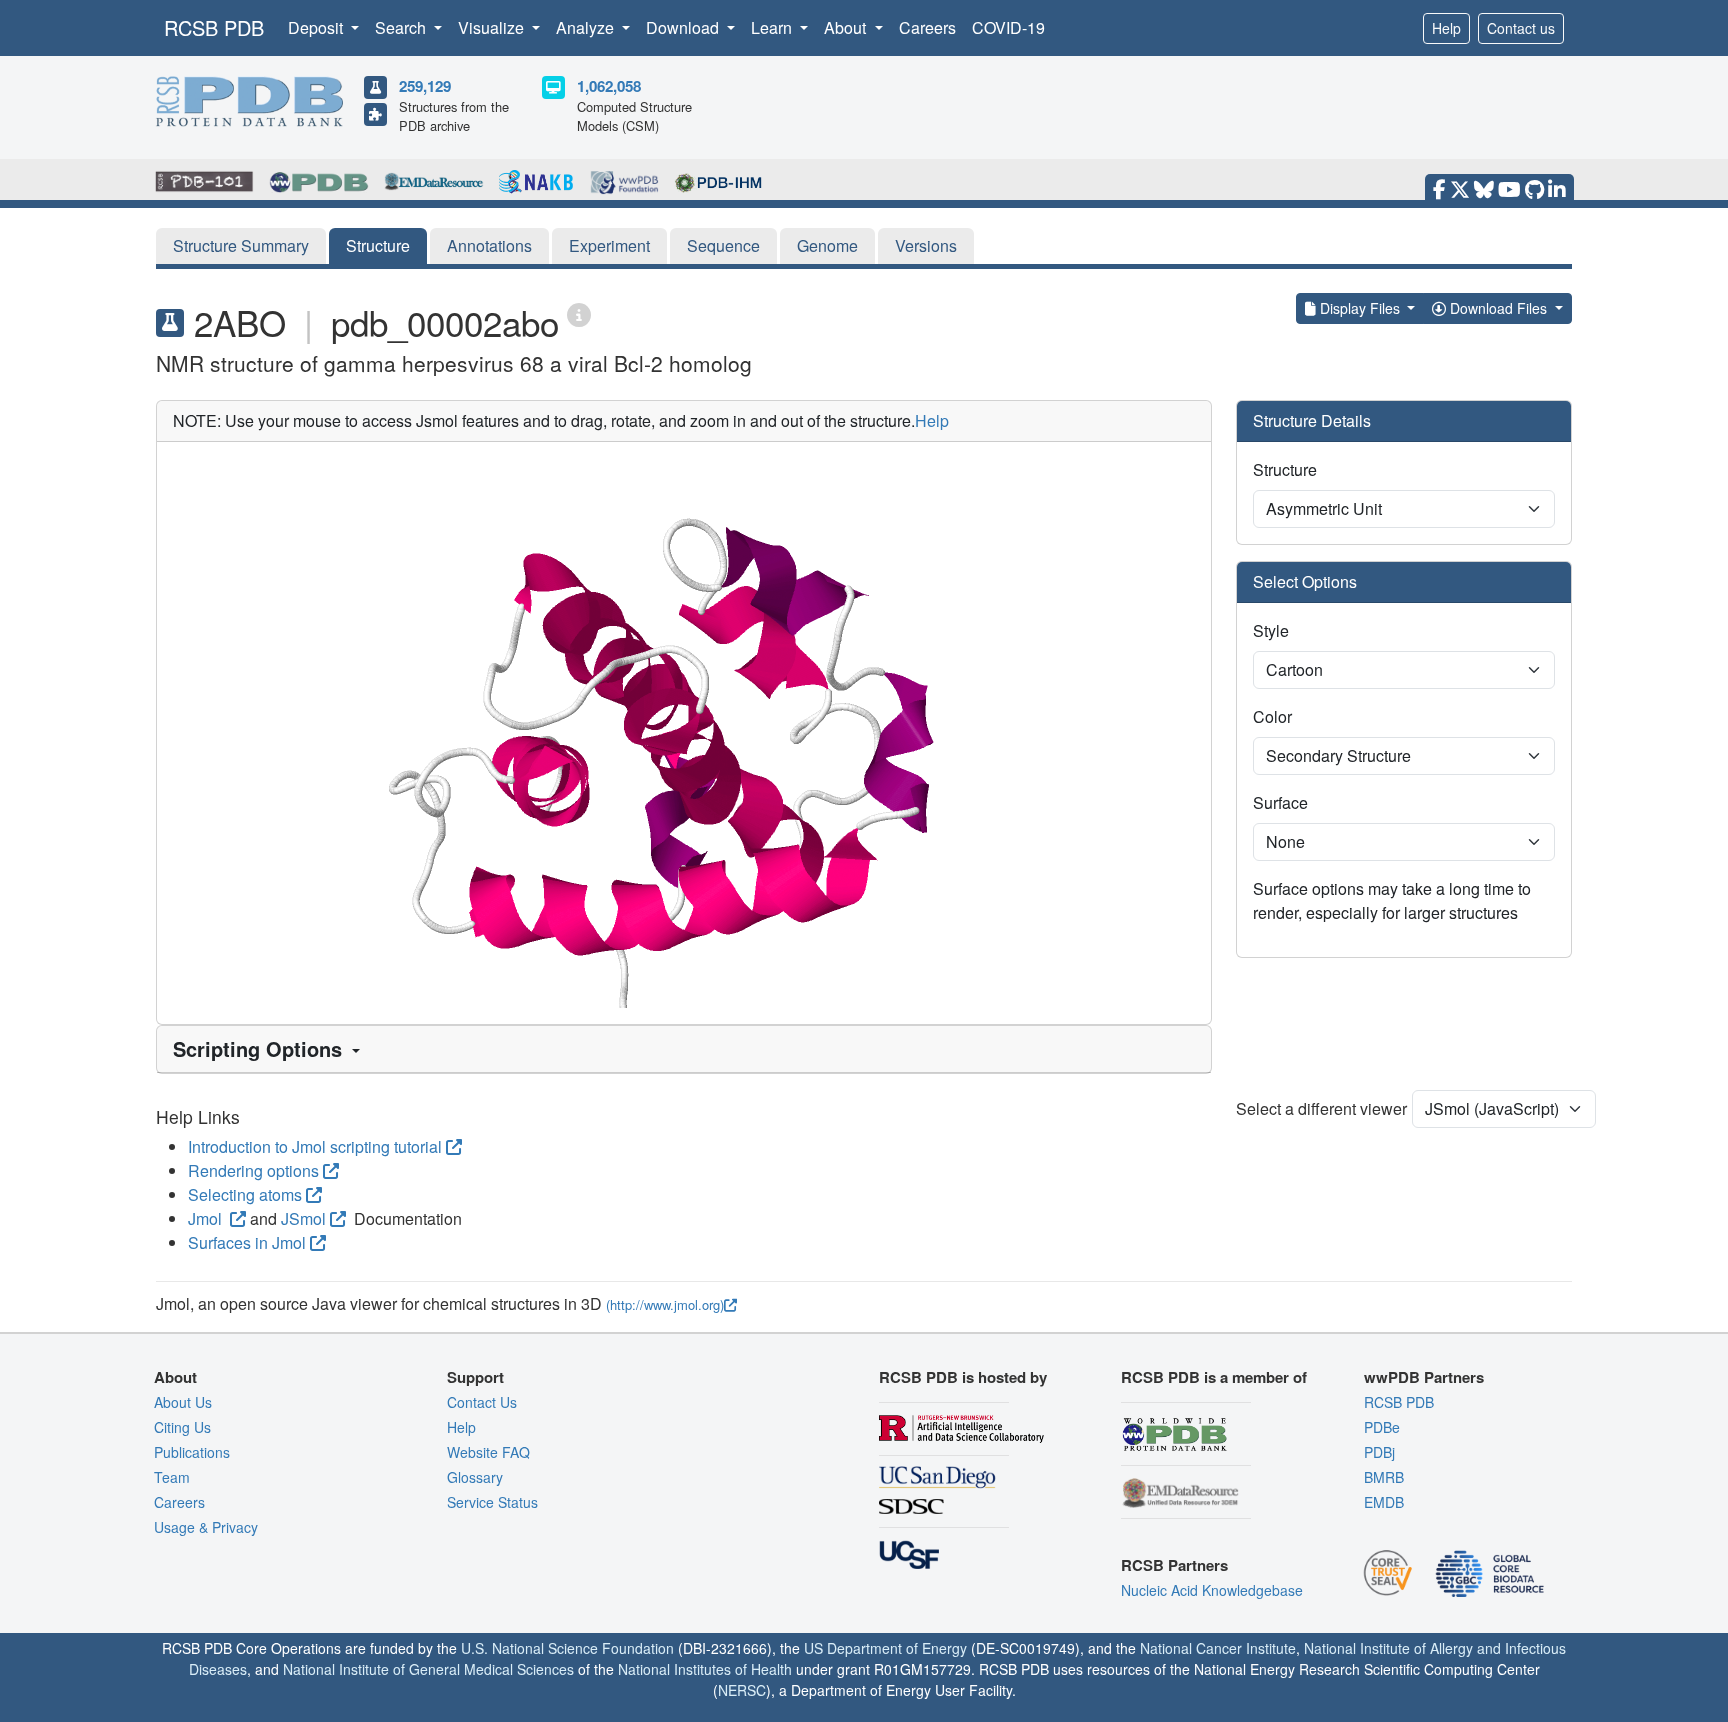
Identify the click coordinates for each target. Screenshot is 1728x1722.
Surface (1280, 802)
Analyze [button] (587, 27)
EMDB (1384, 1502)
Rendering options (253, 1170)
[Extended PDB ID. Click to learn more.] (579, 313)
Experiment (609, 245)
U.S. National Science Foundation (567, 1648)
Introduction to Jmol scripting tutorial (315, 1146)
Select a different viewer (1321, 1108)
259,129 (425, 86)
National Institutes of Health (705, 1669)
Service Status (492, 1502)
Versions (926, 245)
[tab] (684, 1049)
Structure (378, 245)
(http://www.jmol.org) (665, 1304)
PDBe (1382, 1427)
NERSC (742, 1690)
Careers (927, 27)
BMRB (1384, 1477)
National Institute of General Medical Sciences (428, 1669)
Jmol (207, 1218)
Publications (192, 1452)
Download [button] (684, 27)
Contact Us (482, 1402)
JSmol (303, 1218)
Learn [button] (773, 27)
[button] (684, 1049)
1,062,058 (609, 86)
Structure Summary (241, 245)
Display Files (1360, 308)
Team (172, 1477)
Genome (827, 245)
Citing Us (182, 1427)
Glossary (475, 1477)
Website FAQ (488, 1452)
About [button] (847, 27)
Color (1272, 716)
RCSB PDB (214, 27)
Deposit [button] (317, 27)
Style (1271, 630)
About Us (183, 1402)
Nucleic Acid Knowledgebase (1212, 1590)
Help (1446, 28)
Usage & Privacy (206, 1527)
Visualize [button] (493, 27)
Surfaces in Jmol (247, 1242)
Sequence (723, 245)
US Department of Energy (885, 1648)
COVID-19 (1008, 27)
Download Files (1498, 308)
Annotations (489, 245)
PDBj (1379, 1452)
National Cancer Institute (1218, 1648)
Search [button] (402, 27)
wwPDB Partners (1424, 1377)
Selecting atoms (245, 1194)
